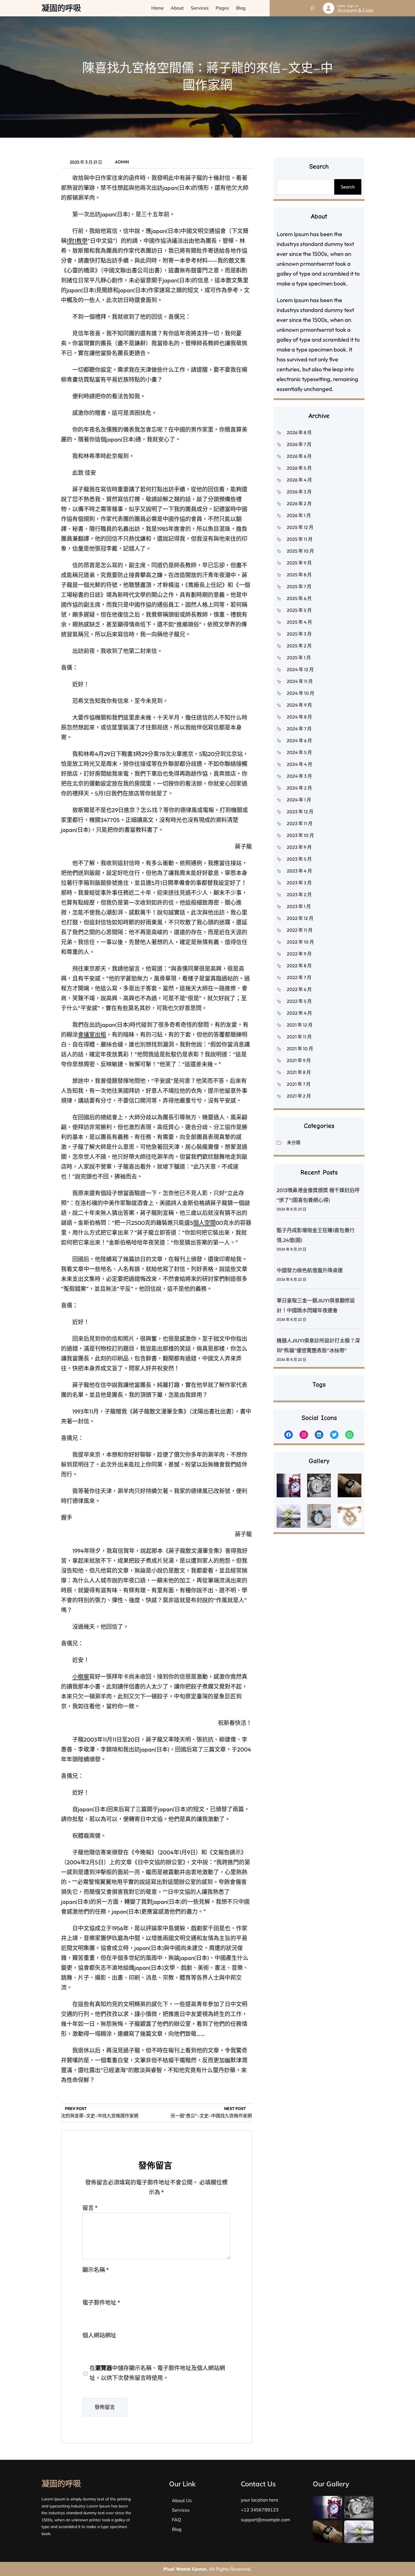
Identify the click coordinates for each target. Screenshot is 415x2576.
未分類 (294, 1142)
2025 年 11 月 (300, 539)
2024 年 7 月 (299, 729)
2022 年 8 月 (299, 966)
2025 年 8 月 (299, 575)
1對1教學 (77, 241)
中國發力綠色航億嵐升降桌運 (310, 1270)
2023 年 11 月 (300, 823)
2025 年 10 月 (300, 551)
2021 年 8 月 (299, 1072)
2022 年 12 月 (300, 918)
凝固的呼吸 (61, 8)
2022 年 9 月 (299, 954)
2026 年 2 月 (299, 504)
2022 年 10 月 (300, 942)
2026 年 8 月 (299, 432)
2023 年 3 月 (299, 883)
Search (348, 187)
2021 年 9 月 (299, 1060)
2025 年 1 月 (299, 658)
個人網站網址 (99, 2335)
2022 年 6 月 (299, 989)
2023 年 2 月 (299, 894)
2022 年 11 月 (300, 930)
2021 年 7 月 (299, 1084)
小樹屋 (81, 1677)
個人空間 (204, 1223)
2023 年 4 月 (299, 871)
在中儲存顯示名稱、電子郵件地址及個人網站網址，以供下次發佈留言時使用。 (157, 2373)
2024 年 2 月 (299, 788)
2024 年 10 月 (301, 693)
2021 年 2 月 (299, 1096)
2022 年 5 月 (299, 1001)
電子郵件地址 (101, 2303)
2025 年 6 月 (299, 598)
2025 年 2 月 (299, 646)
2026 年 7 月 (299, 444)
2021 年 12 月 (300, 1025)
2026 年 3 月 (299, 492)
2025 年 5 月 (299, 610)
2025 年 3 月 (299, 634)
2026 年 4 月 (299, 480)
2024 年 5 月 (299, 752)
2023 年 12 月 (300, 812)
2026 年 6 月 (299, 456)
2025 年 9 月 (299, 563)
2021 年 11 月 (299, 1037)
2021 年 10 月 (300, 1049)
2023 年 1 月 (299, 906)
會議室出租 (92, 1035)
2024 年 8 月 (299, 717)
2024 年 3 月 (299, 776)
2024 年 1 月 (299, 800)
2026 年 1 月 (299, 515)
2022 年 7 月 (299, 977)
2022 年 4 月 (299, 1013)
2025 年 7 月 (299, 586)
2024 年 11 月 (300, 681)
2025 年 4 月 (299, 622)
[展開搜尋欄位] (313, 8)
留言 (90, 2208)
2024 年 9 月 (299, 705)
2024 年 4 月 (300, 764)
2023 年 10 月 (300, 835)
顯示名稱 (96, 2270)
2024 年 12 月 (300, 669)
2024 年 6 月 (299, 740)
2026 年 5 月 (299, 468)
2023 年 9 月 (299, 847)
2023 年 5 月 (299, 859)
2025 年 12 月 (300, 527)
